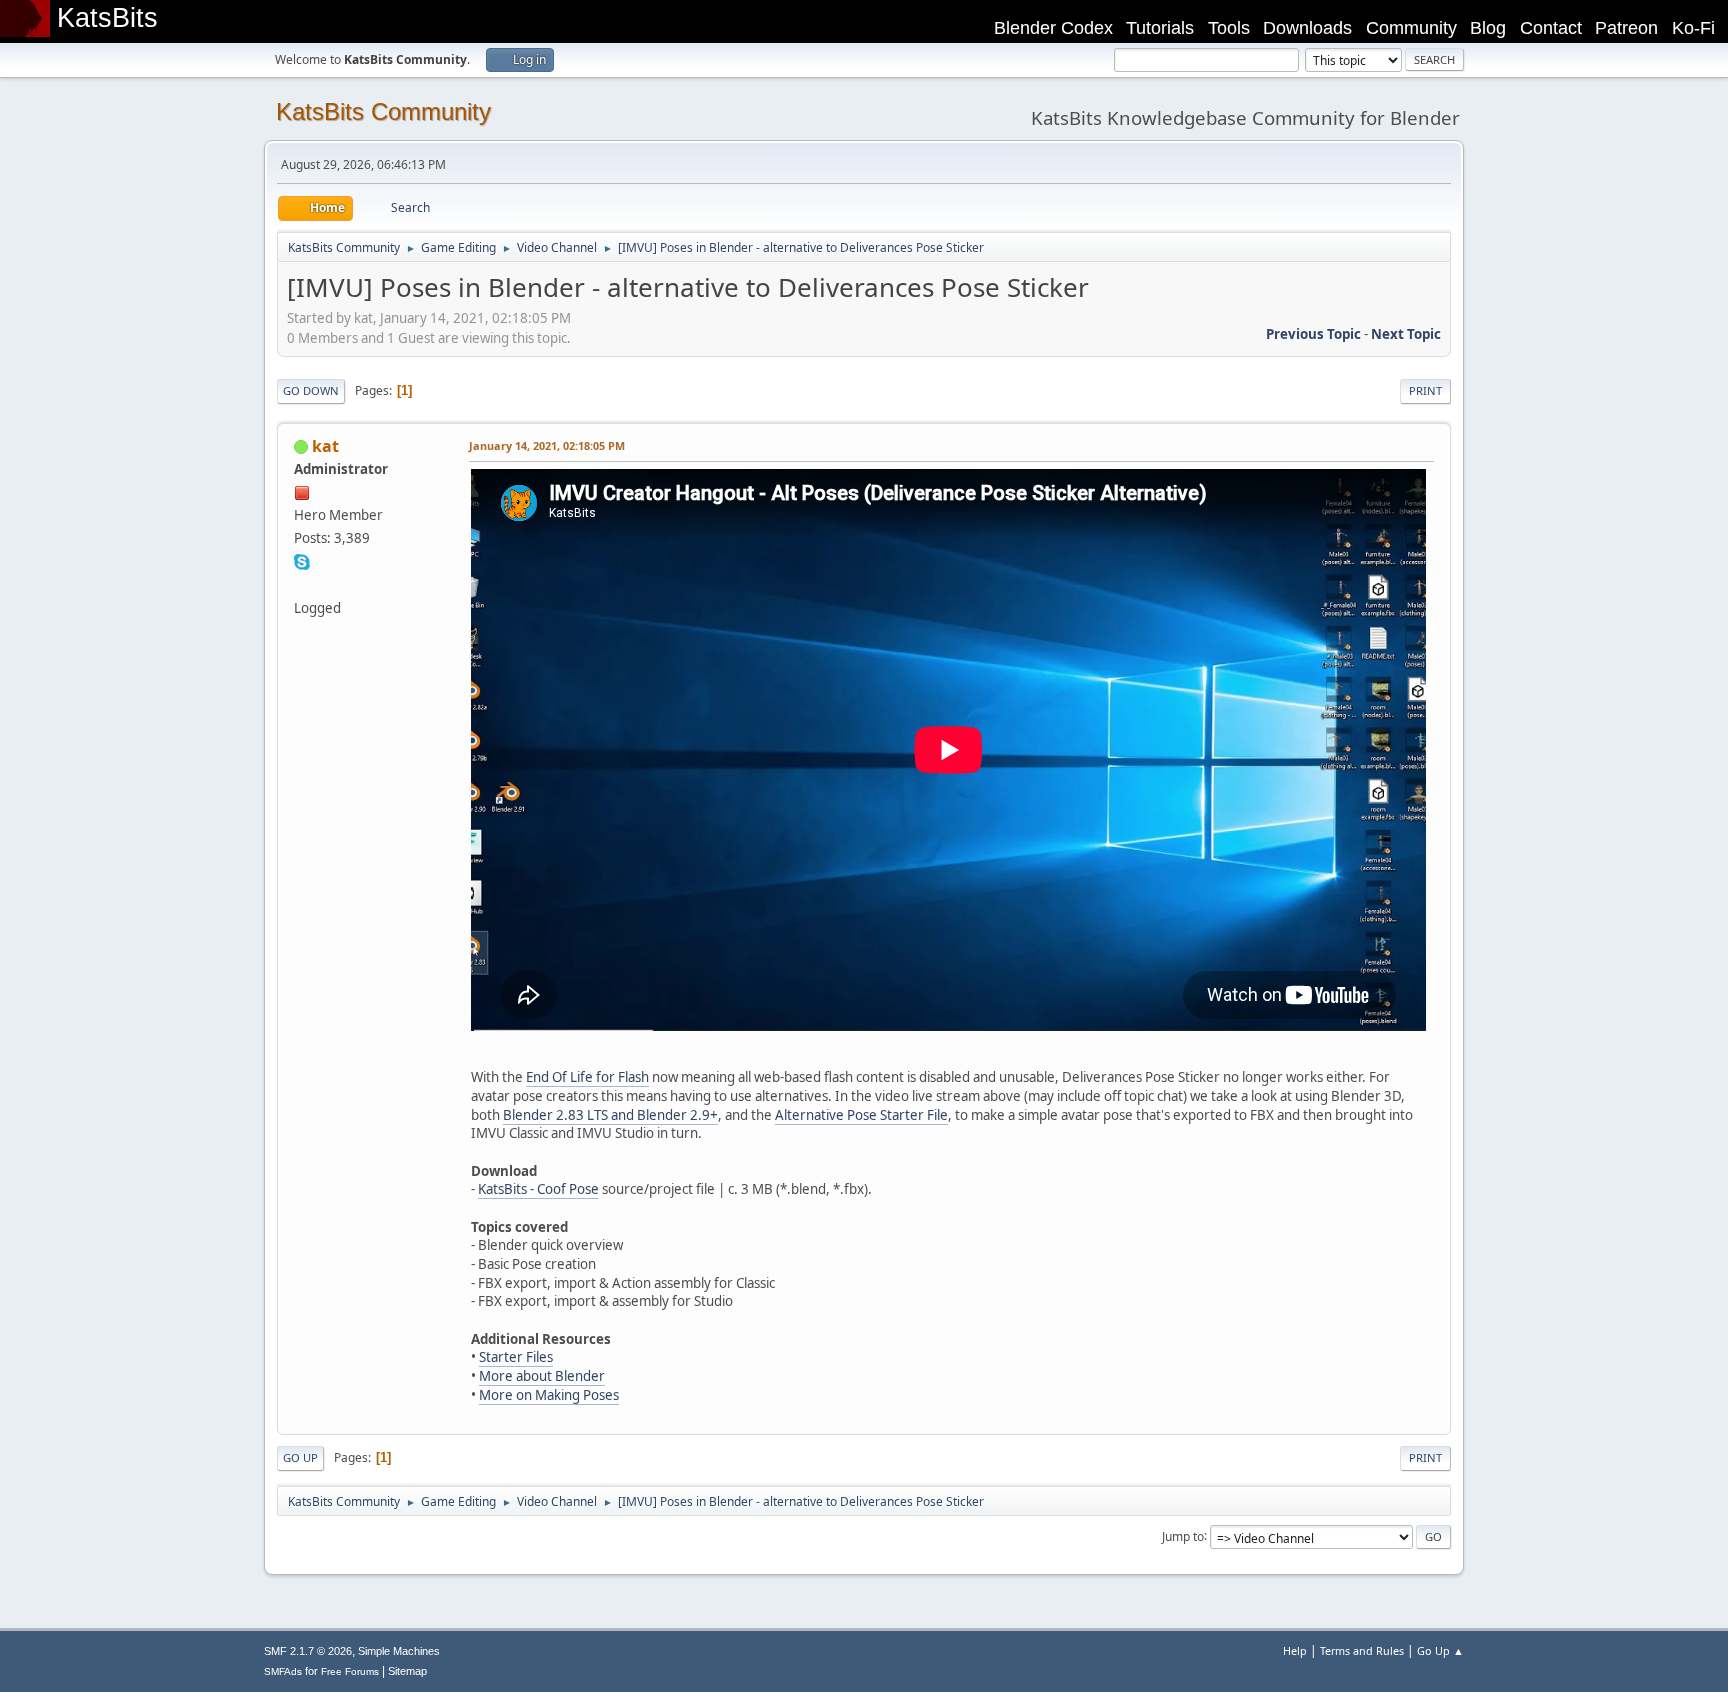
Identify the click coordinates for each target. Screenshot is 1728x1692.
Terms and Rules (1362, 1650)
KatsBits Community (383, 111)
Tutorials (1160, 28)
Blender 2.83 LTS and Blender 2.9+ (610, 1115)
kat (325, 446)
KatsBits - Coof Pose (538, 1189)
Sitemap (407, 1671)
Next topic (1406, 334)
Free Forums (350, 1671)
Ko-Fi (1693, 28)
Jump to (1183, 1535)
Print (1425, 390)
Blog (1488, 28)
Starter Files (516, 1357)
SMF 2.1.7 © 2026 (308, 1651)
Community (1411, 28)
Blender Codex (1053, 28)
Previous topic (1313, 334)
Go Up (300, 1457)
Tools (1229, 28)
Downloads (1307, 28)
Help (1295, 1650)
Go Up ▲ (1440, 1650)
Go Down (311, 390)
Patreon (1626, 28)
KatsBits (107, 18)
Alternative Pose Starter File (861, 1115)
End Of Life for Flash (587, 1077)
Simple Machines (399, 1651)
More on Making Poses (549, 1395)
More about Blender (542, 1376)
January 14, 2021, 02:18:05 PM (547, 445)
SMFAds (283, 1671)
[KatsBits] (302, 584)
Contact (1551, 28)
